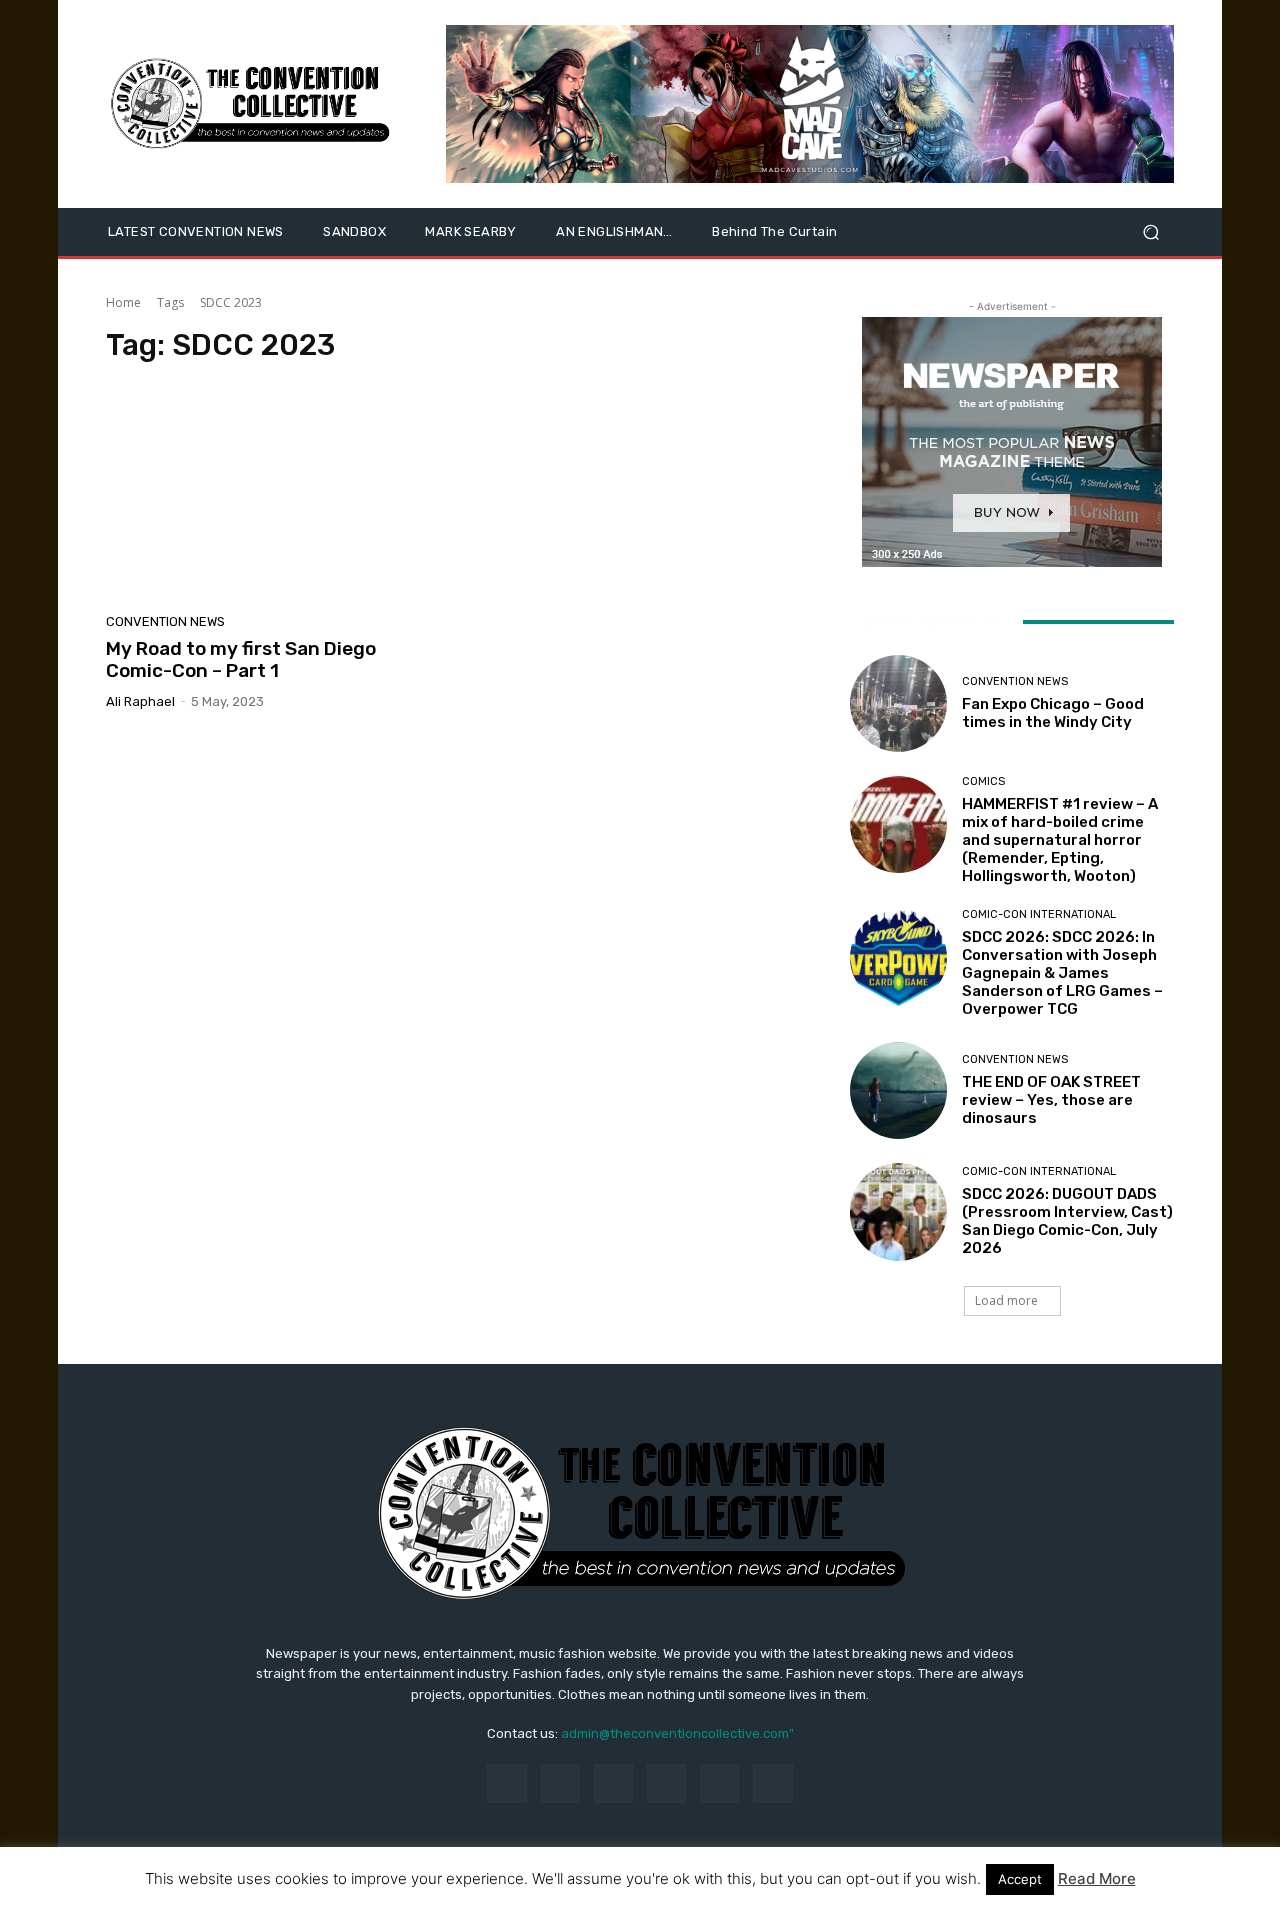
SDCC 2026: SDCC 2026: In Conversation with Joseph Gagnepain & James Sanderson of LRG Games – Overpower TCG (1062, 973)
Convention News (165, 621)
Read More (1097, 1878)
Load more (1006, 1300)
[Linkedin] (613, 1783)
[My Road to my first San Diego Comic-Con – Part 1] (274, 494)
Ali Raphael (140, 701)
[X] (772, 1783)
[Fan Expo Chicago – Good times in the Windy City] (898, 703)
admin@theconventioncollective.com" (677, 1733)
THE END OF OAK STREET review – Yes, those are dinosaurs (1051, 1100)
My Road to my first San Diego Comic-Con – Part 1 (241, 660)
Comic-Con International (1039, 914)
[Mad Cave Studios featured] (810, 104)
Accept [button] (1020, 1879)
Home (123, 302)
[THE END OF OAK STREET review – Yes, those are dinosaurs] (898, 1090)
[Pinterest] (666, 1783)
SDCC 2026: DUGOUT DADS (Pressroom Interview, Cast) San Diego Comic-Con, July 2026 (1067, 1221)
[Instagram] (560, 1783)
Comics (983, 781)
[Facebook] (506, 1783)
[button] (1150, 232)
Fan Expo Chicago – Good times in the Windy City (1053, 713)
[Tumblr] (719, 1783)
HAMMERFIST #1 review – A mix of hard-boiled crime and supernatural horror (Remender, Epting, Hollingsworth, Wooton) (1060, 840)
